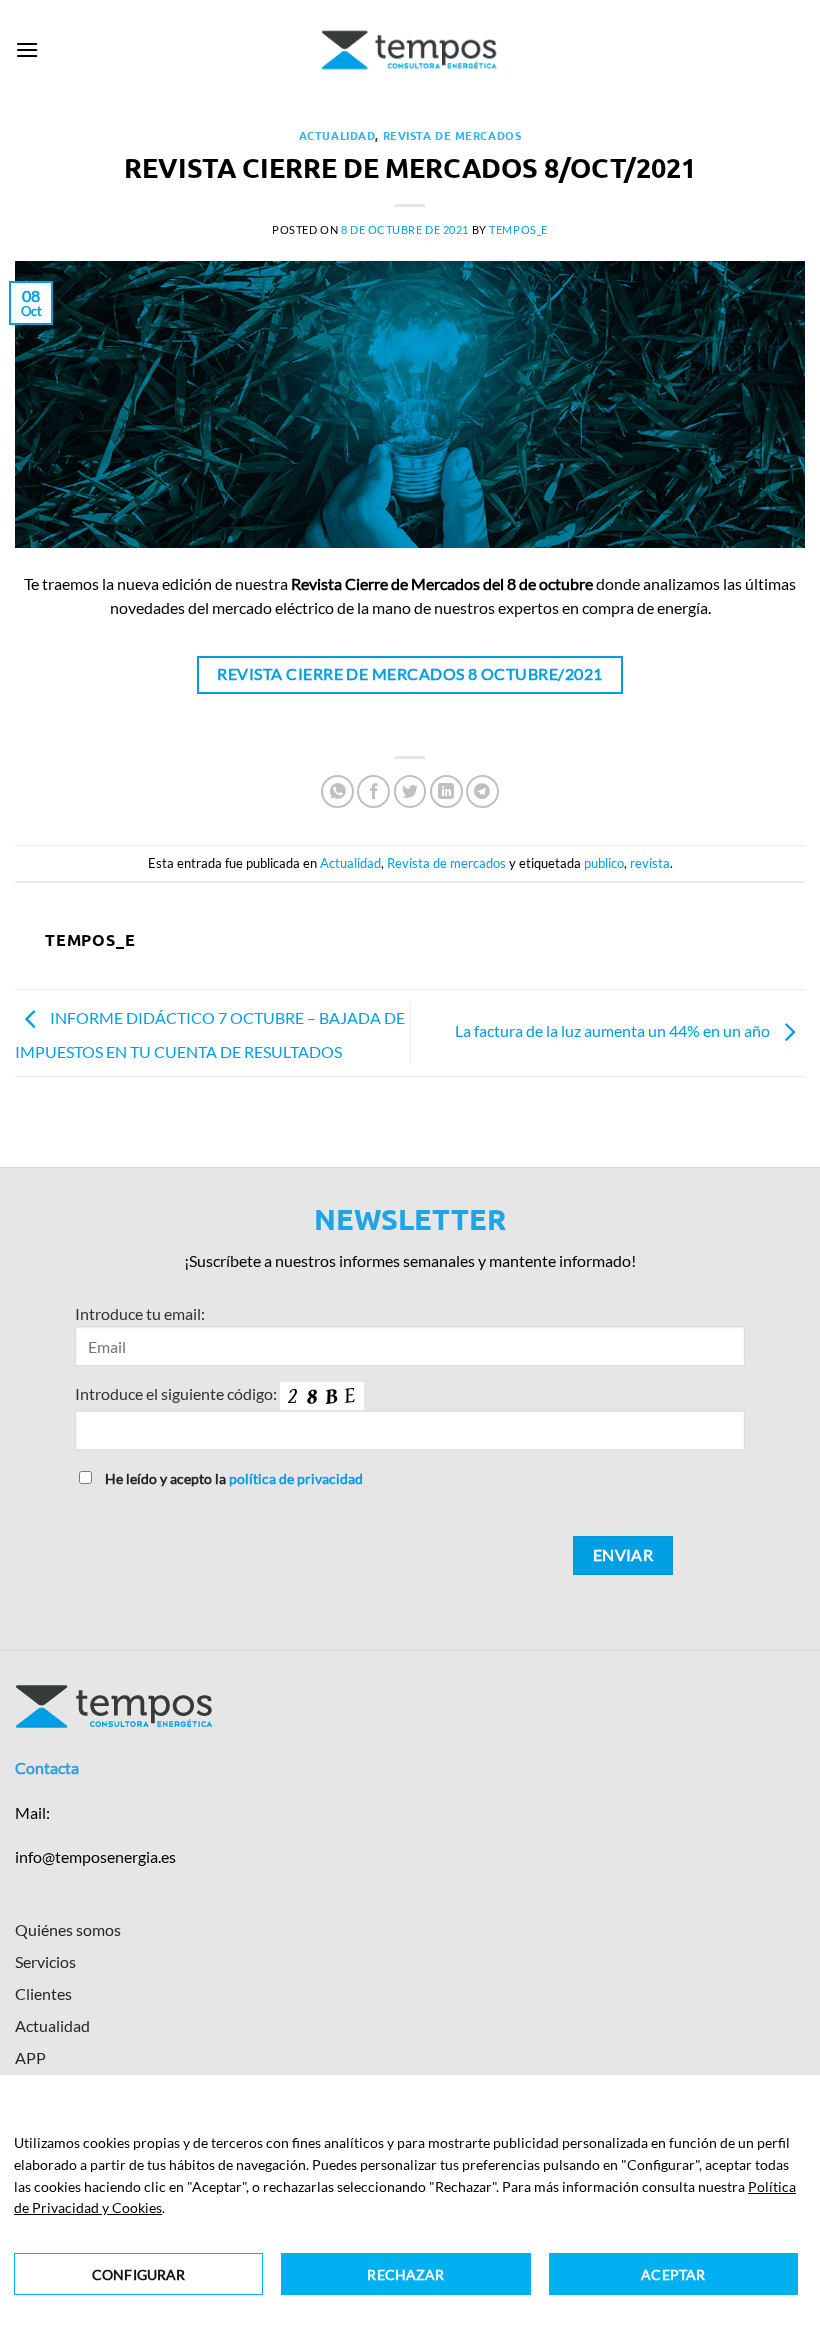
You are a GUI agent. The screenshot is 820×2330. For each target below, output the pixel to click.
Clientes (43, 1993)
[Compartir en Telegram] (482, 791)
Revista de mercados (452, 135)
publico (604, 863)
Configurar (138, 2274)
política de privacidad (296, 1478)
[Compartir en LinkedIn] (446, 791)
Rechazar (405, 2274)
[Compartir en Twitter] (410, 791)
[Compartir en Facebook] (373, 791)
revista (650, 863)
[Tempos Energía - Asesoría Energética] (410, 50)
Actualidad (337, 135)
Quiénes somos (68, 1929)
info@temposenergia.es (95, 1856)
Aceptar (673, 2274)
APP (30, 2057)
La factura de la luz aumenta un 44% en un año (614, 1030)
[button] (27, 49)
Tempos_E (518, 229)
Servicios (45, 1961)
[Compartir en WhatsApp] (337, 791)
